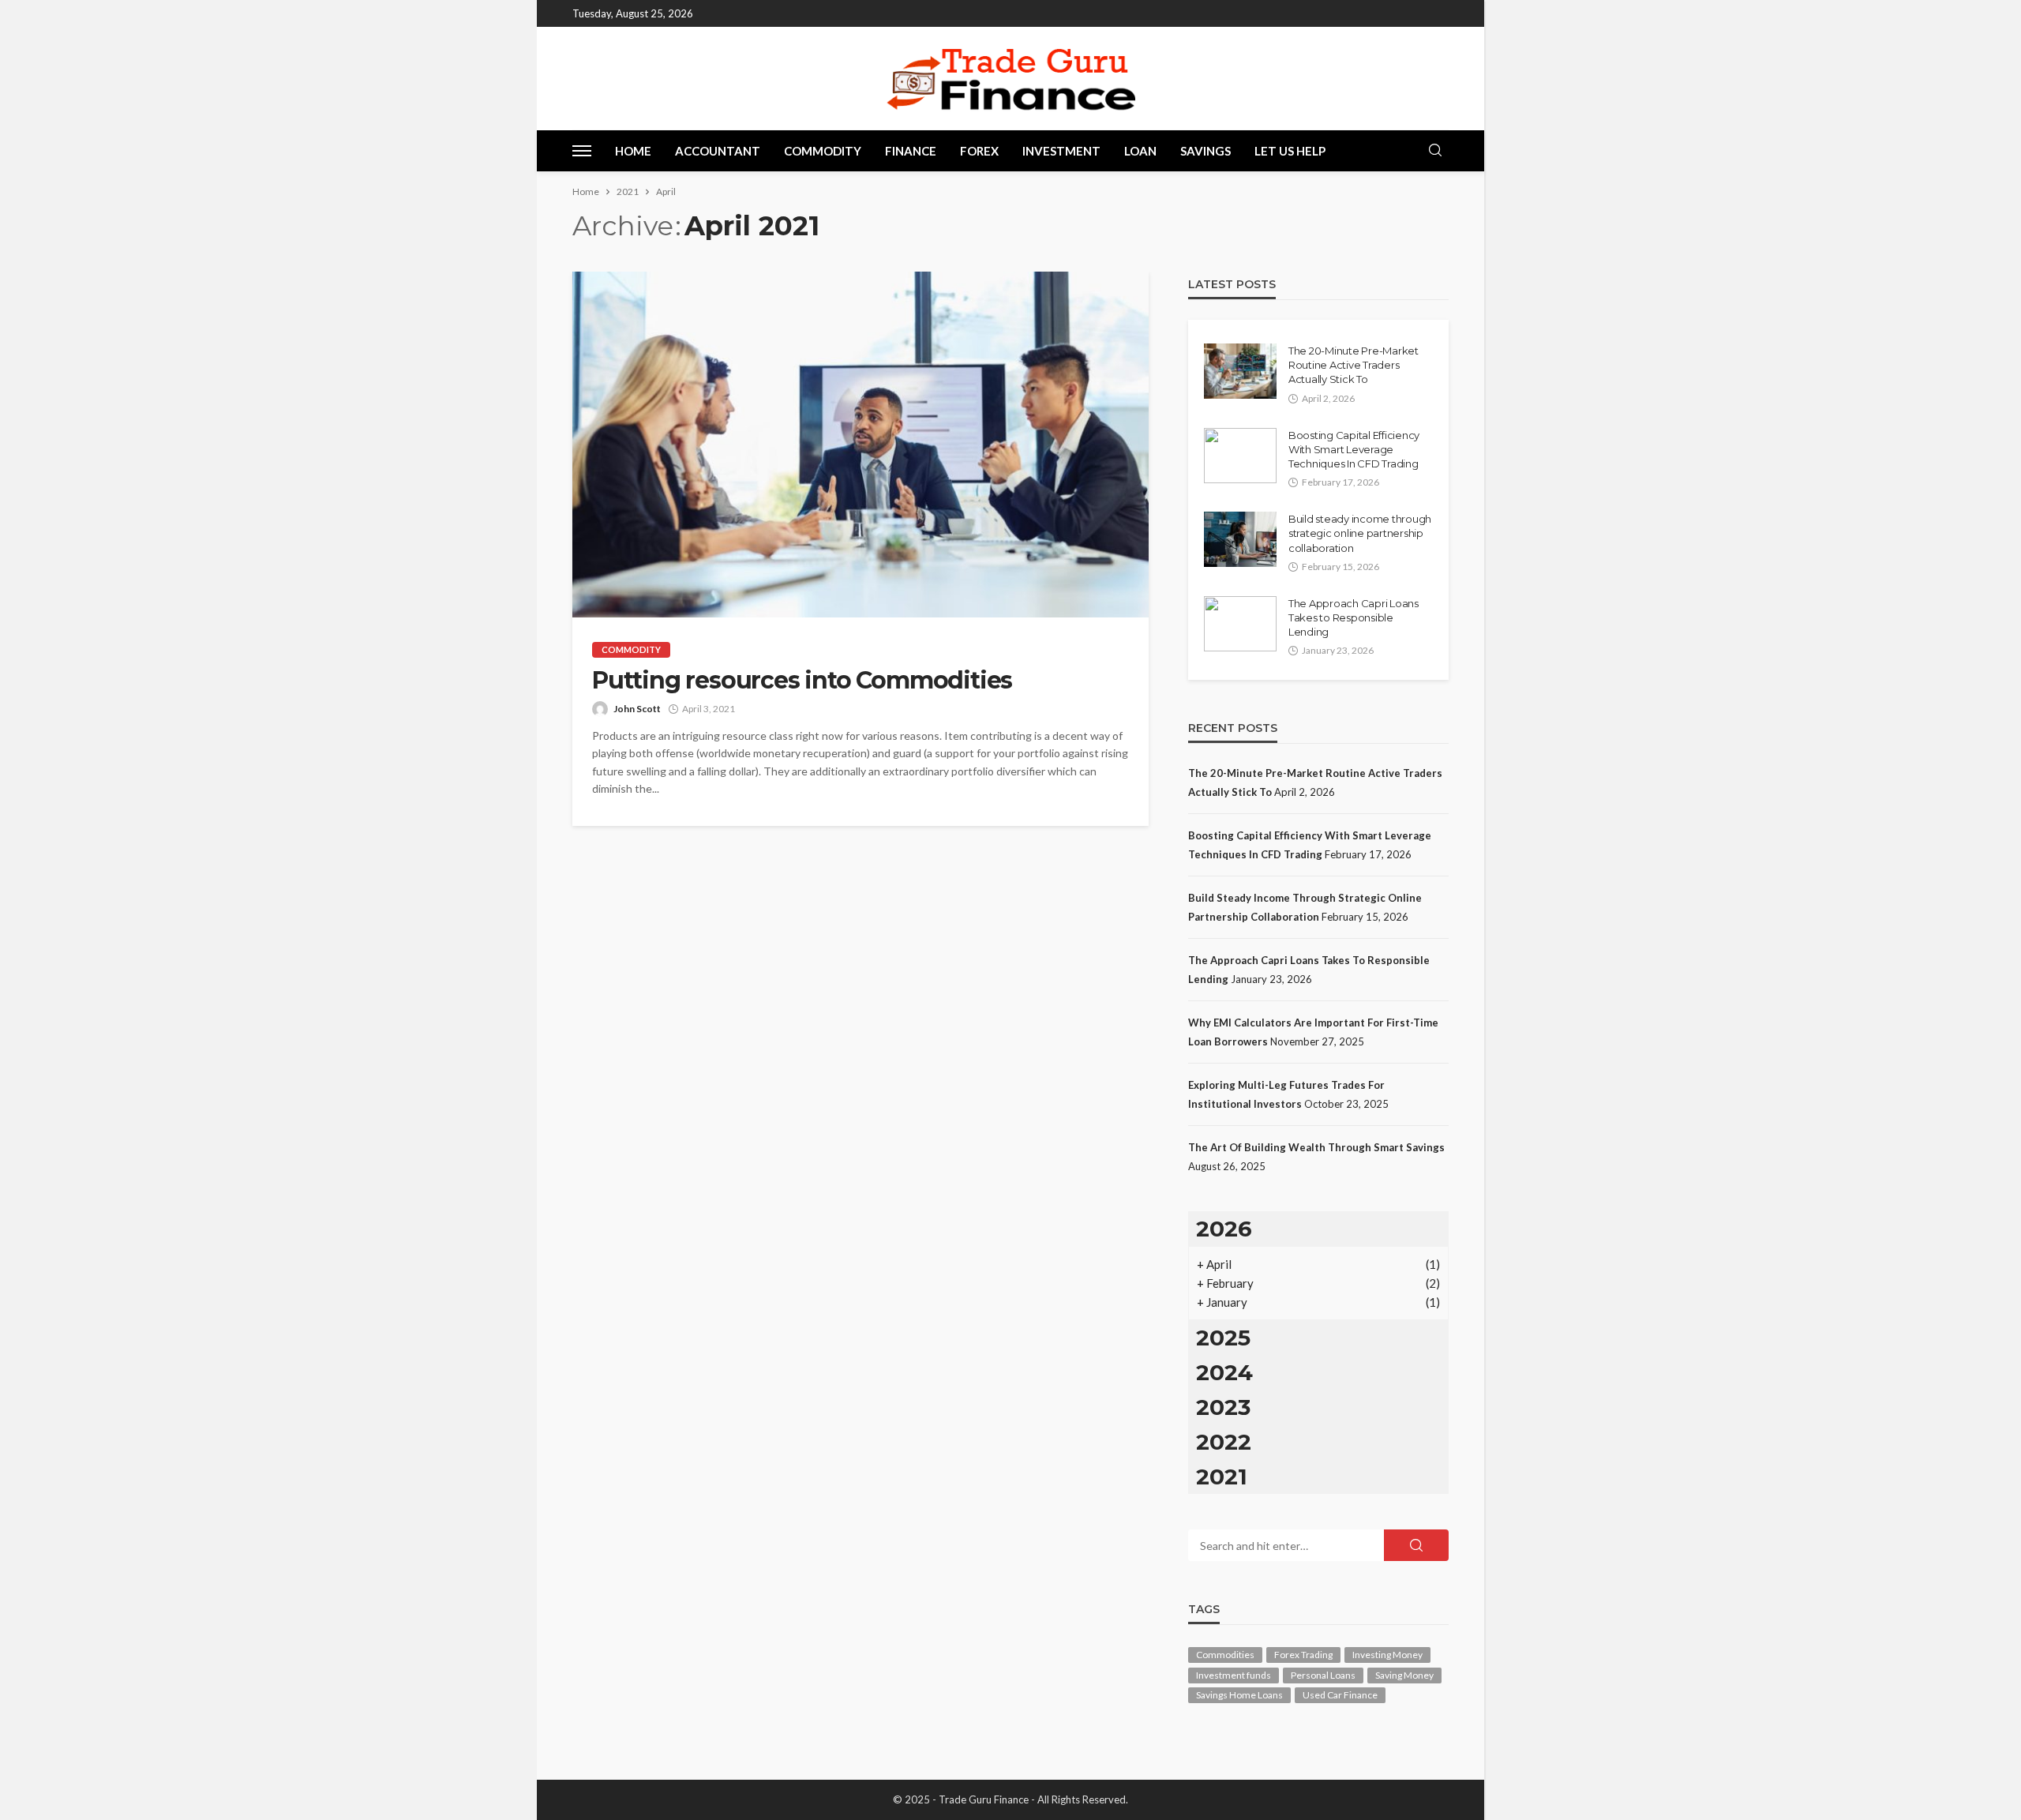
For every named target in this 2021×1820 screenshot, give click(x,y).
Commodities (1225, 1655)
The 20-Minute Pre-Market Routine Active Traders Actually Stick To (1354, 365)
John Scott (637, 709)
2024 (1224, 1372)
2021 (1222, 1477)
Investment (1061, 151)
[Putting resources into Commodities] (861, 445)
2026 (1224, 1229)
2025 (1223, 1338)
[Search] (1435, 151)
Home (633, 151)
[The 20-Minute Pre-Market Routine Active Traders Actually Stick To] (1240, 371)
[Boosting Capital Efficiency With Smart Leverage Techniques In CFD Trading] (1240, 456)
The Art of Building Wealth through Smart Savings (1316, 1147)
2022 (1224, 1442)
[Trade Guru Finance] (1011, 78)
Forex (979, 151)
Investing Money (1387, 1655)
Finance (911, 151)
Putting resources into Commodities (802, 681)
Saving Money (1404, 1675)
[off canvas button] (582, 151)
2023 (1223, 1407)
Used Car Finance (1340, 1695)
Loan (1140, 151)
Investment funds (1234, 1675)
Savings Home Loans (1239, 1695)
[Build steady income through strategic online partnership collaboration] (1240, 539)
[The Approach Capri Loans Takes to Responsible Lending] (1240, 624)
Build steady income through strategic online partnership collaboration (1360, 533)
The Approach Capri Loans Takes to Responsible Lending (1354, 617)
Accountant (718, 151)
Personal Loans (1323, 1675)
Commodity (823, 151)
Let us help (1290, 151)
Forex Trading (1303, 1655)
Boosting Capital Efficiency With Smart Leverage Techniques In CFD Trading (1354, 449)
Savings (1205, 151)
